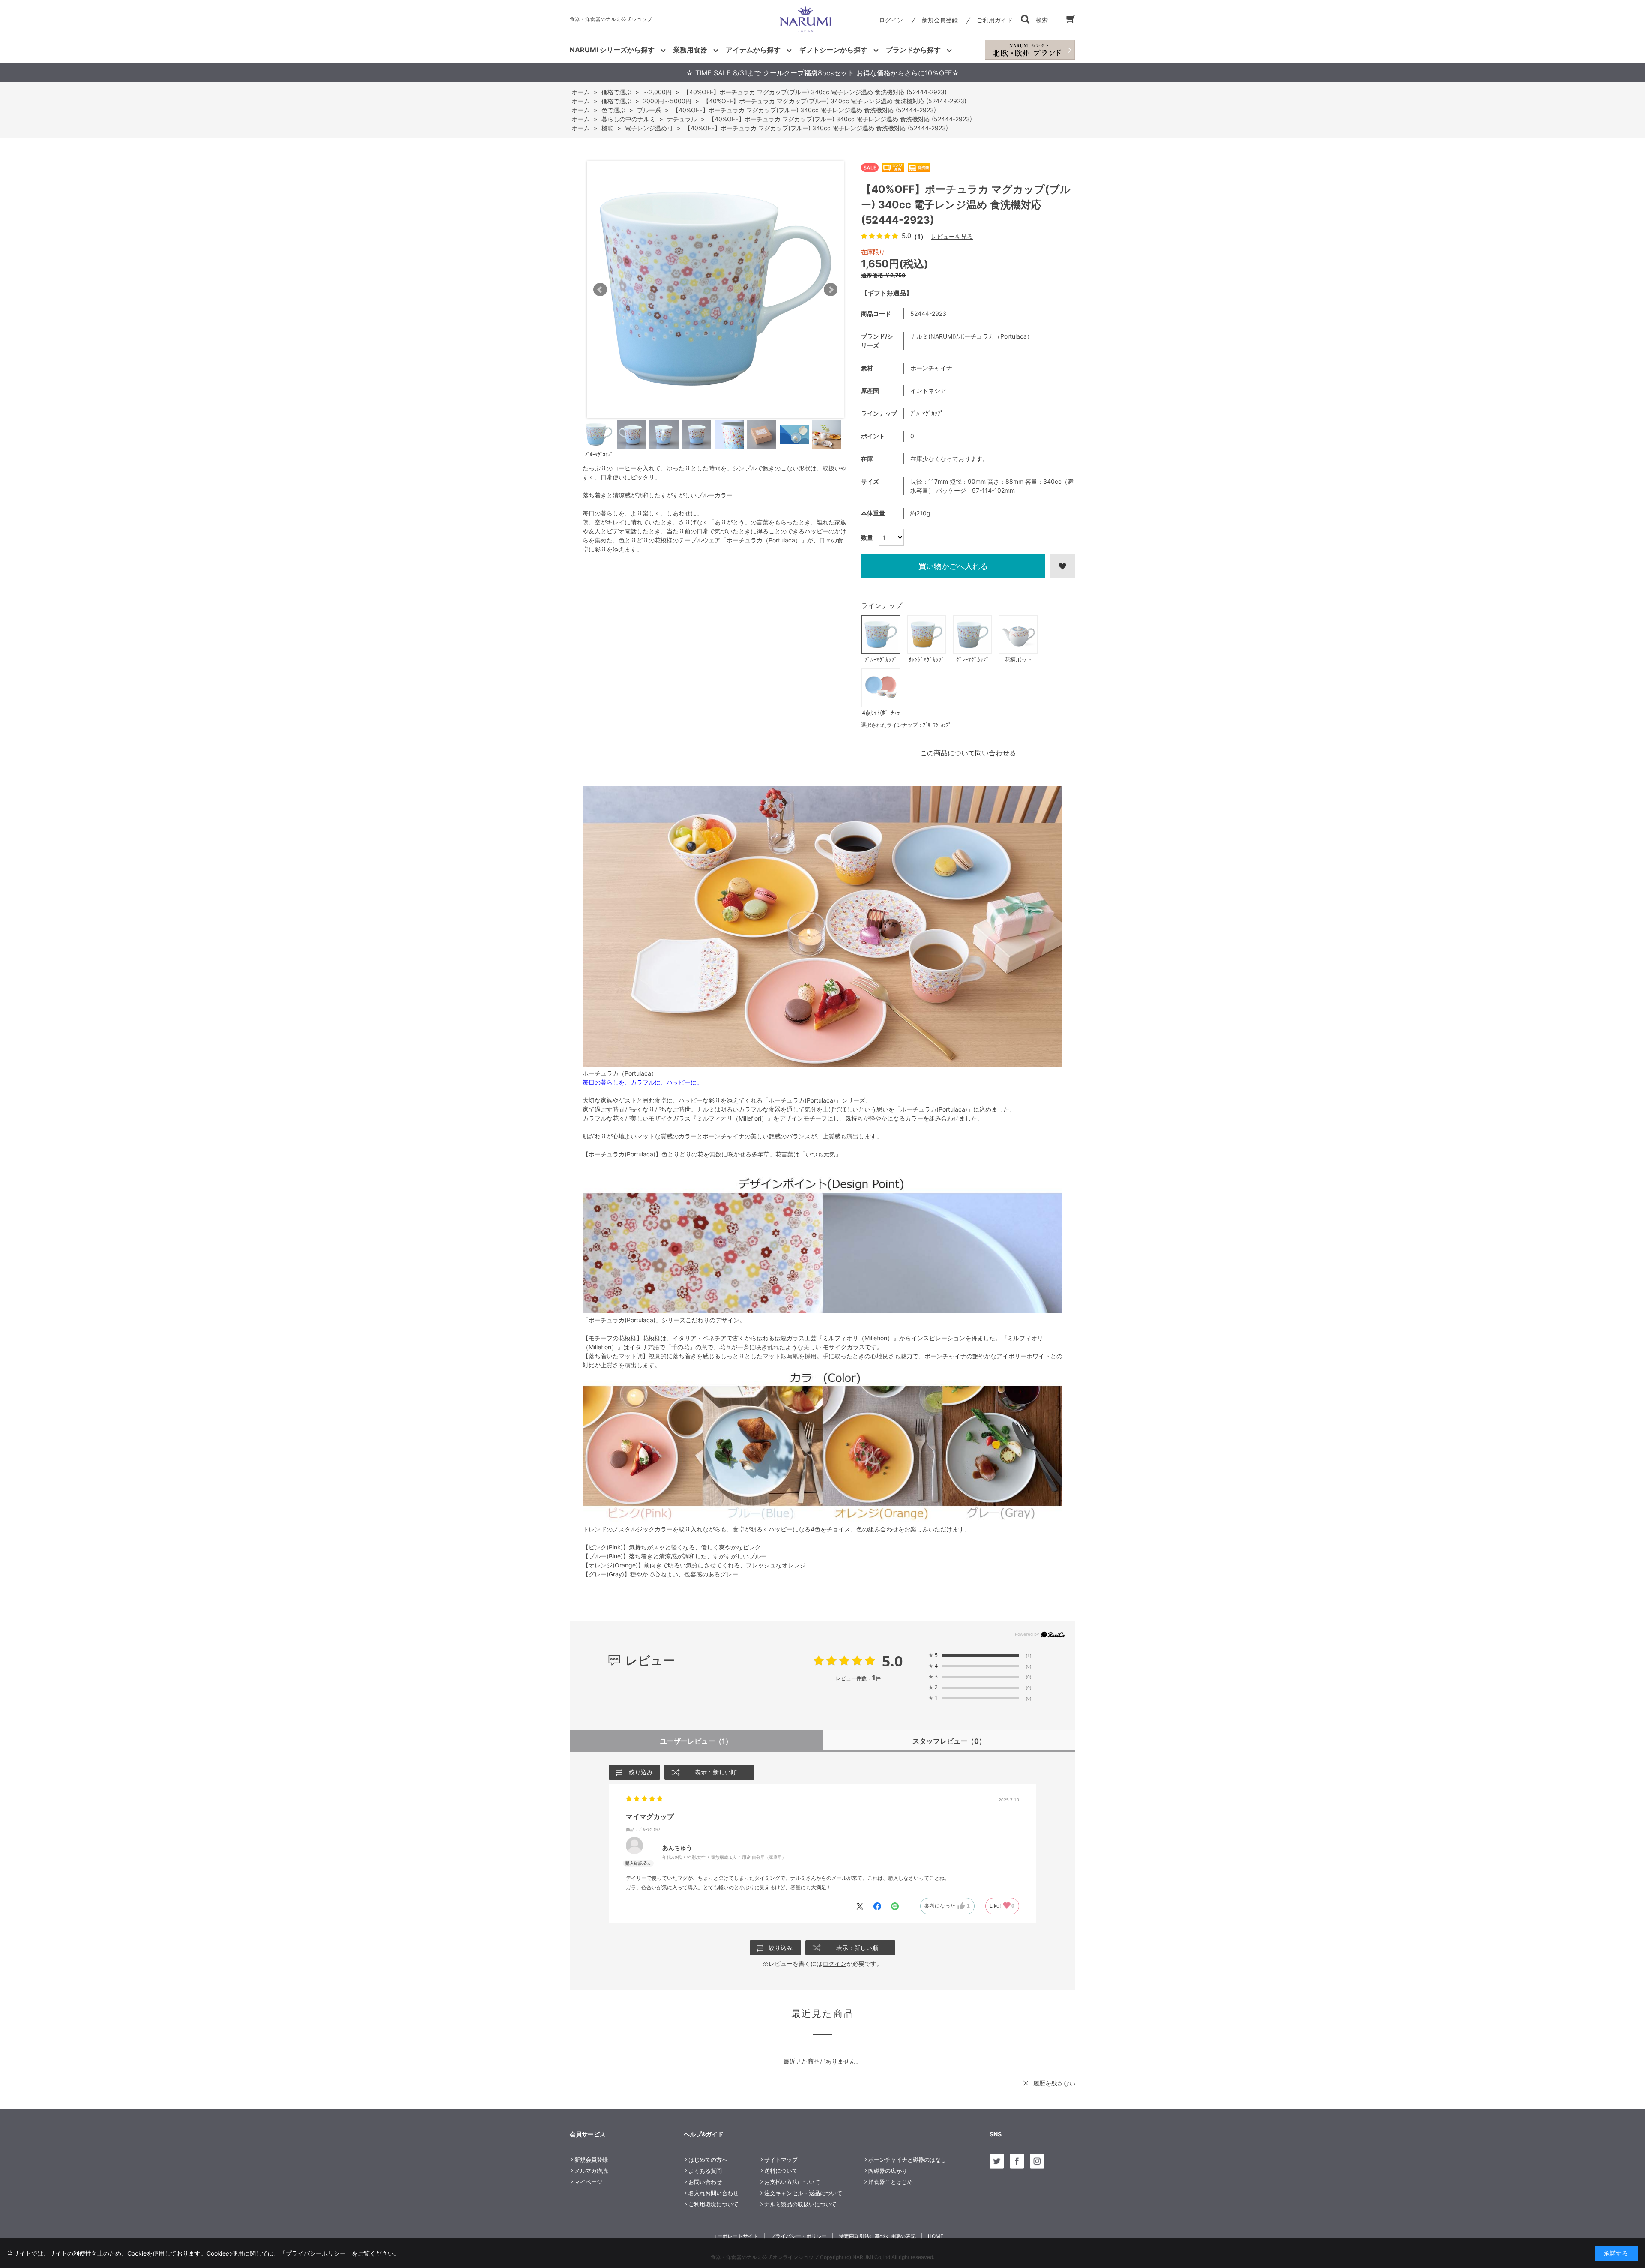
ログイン (891, 20)
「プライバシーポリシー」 (316, 2253)
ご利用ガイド (995, 20)
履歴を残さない (1054, 2083)
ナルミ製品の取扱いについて (800, 2204)
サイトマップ (781, 2160)
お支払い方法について (792, 2182)
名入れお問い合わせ (713, 2193)
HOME (936, 2236)
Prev (600, 290)
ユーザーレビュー (696, 1741)
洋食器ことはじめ (891, 2182)
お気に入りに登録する (1062, 566)
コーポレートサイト (735, 2236)
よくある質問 (705, 2171)
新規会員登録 (940, 20)
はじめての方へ (708, 2160)
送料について (781, 2171)
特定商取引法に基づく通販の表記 (877, 2236)
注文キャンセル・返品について (803, 2193)
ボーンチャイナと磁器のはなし (907, 2160)
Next (831, 290)
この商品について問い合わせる (968, 753)
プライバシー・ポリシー (799, 2236)
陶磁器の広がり (888, 2171)
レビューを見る (952, 236)
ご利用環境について (713, 2204)
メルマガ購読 (591, 2171)
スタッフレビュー (949, 1741)
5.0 (892, 1661)
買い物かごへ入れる (953, 566)
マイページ (588, 2182)
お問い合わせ (705, 2182)
